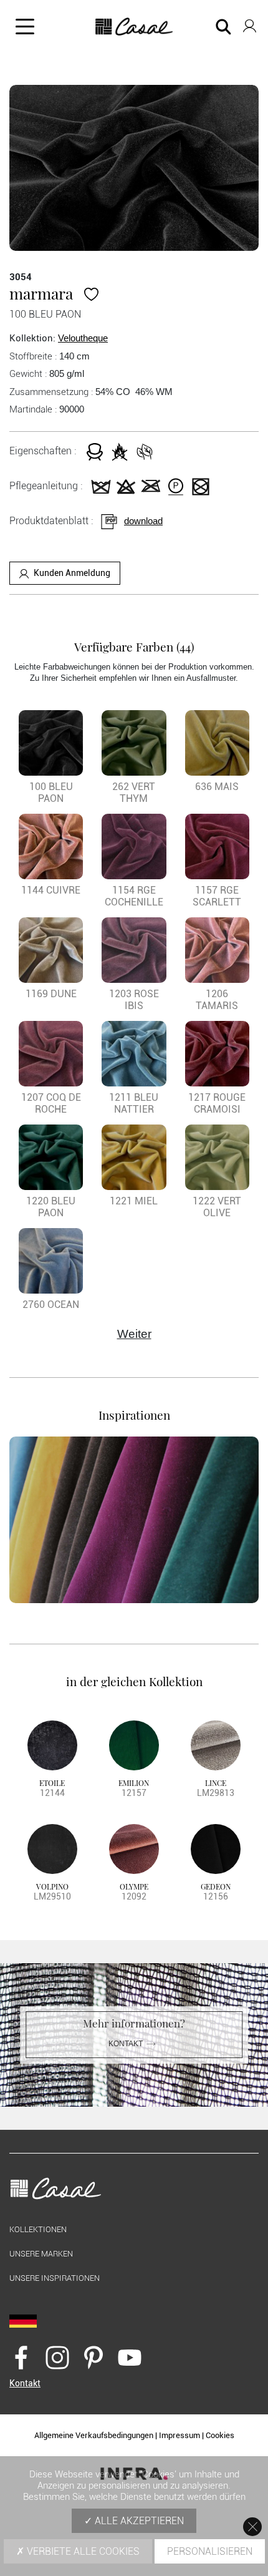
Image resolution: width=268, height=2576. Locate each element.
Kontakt (126, 2044)
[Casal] (134, 27)
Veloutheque (83, 338)
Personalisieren (210, 2551)
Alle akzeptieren (138, 2521)
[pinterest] (93, 2357)
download (143, 521)
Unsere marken (41, 2254)
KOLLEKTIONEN (38, 2229)
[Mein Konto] (250, 23)
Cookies (220, 2435)
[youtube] (130, 2357)
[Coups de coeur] (91, 293)
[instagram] (57, 2357)
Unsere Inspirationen (55, 2278)
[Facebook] (21, 2357)
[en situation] (134, 1520)
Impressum (179, 2435)
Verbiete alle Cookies (82, 2551)
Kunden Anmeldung (72, 573)
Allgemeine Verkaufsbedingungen (94, 2435)
